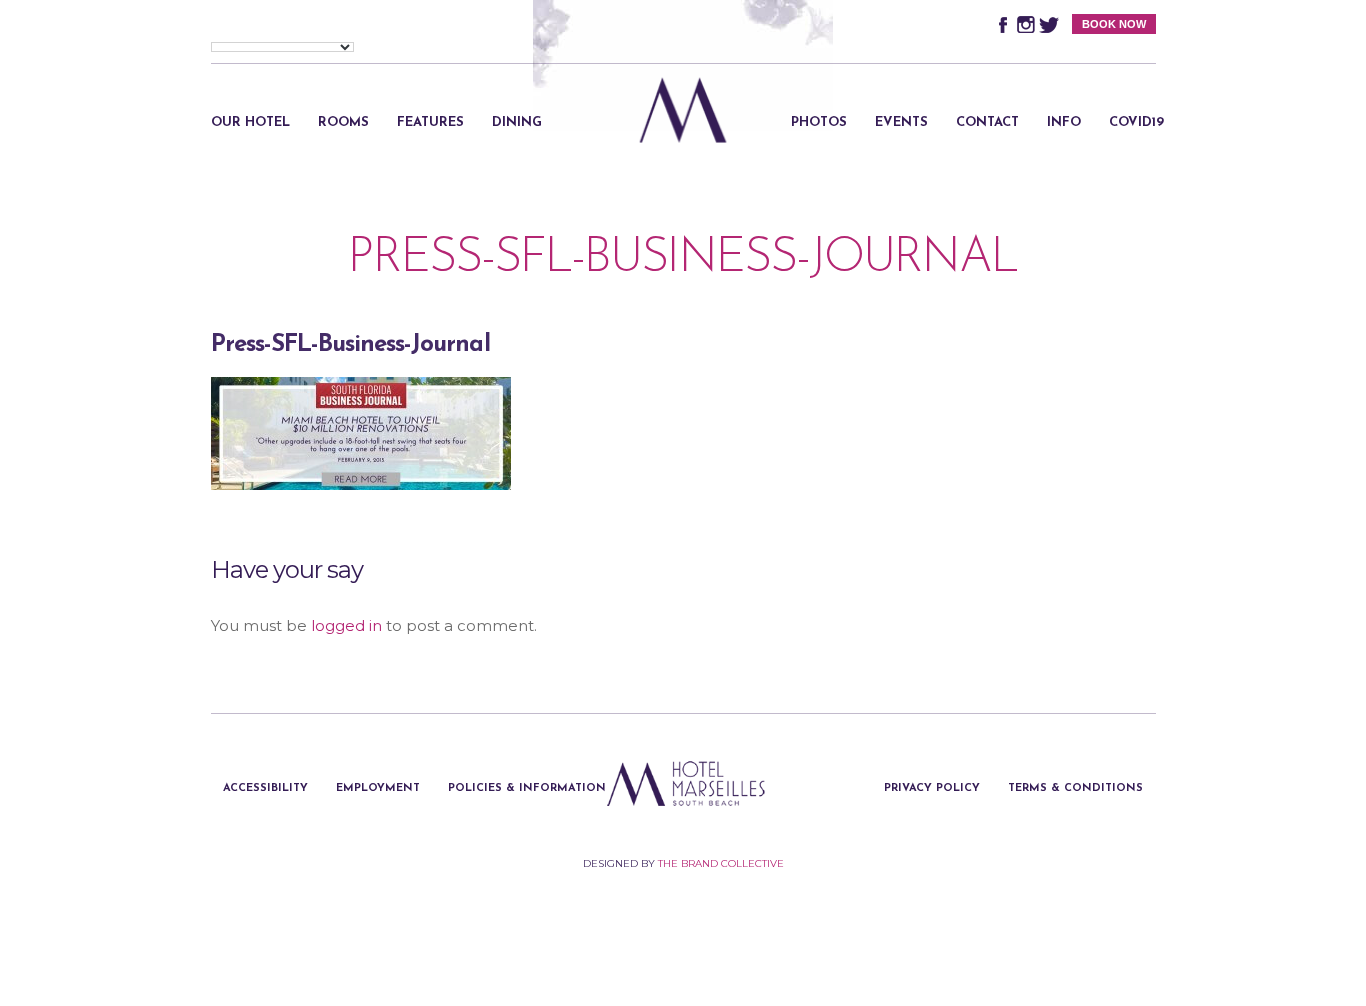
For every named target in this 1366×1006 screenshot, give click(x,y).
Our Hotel (250, 122)
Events (901, 122)
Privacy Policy (932, 788)
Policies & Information (527, 788)
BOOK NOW (1114, 24)
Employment (378, 788)
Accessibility (265, 788)
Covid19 (1136, 122)
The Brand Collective (721, 863)
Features (430, 122)
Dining (517, 122)
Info (1064, 122)
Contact (987, 122)
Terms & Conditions (1075, 788)
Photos (819, 122)
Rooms (343, 122)
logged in (346, 625)
